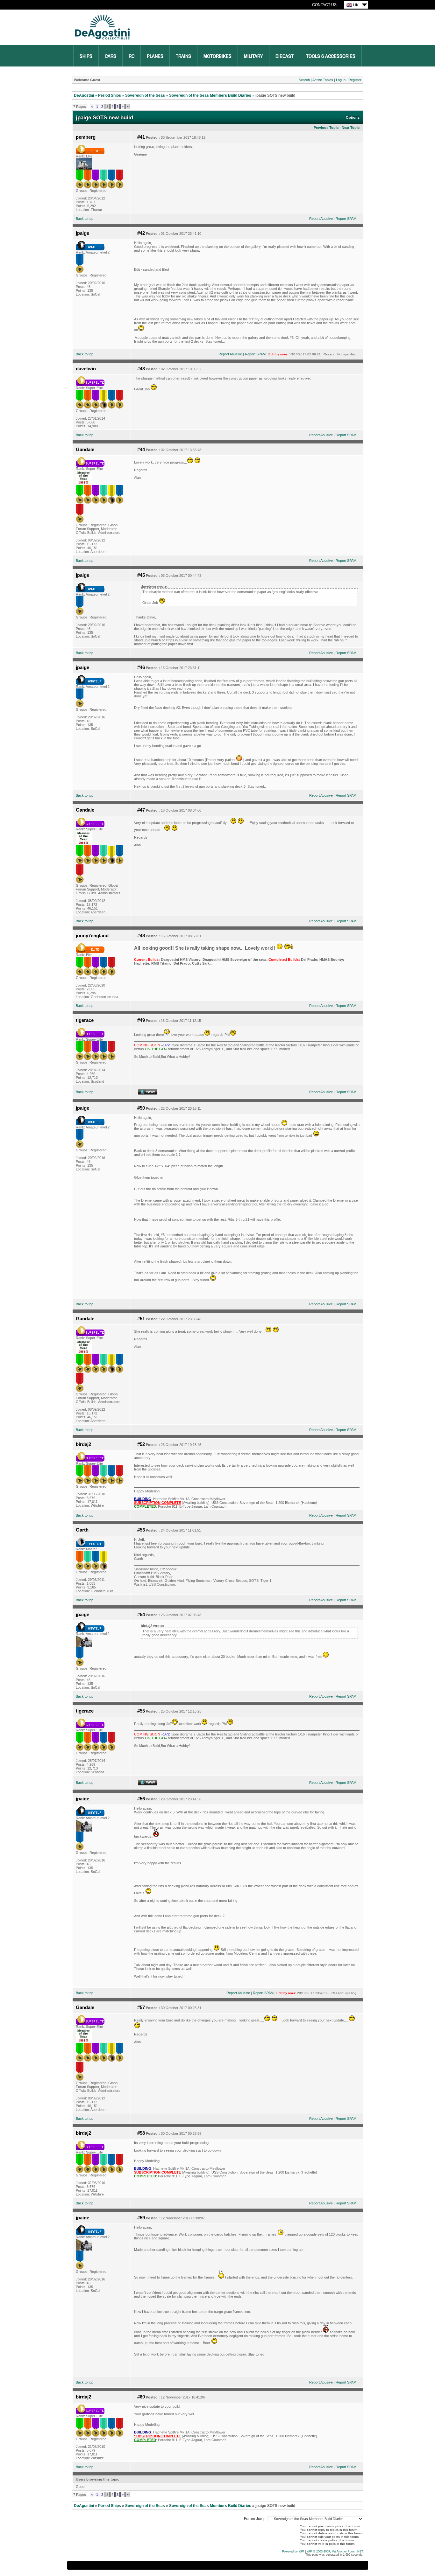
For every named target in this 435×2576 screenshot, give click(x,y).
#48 (141, 936)
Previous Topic (326, 128)
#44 (141, 450)
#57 (141, 2007)
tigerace (85, 1020)
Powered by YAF (293, 2552)
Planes (155, 56)
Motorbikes (217, 56)
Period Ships (110, 95)
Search (304, 80)
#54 (141, 1615)
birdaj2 (83, 1444)
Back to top (85, 219)
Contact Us (324, 5)
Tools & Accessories (331, 56)
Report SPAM (346, 219)
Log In (341, 80)
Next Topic (351, 128)
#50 (141, 1108)
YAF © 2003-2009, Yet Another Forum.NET (335, 2552)
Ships (86, 56)
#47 (141, 810)
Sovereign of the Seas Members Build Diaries (210, 95)
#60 (141, 2397)
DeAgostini (84, 95)
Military (253, 56)
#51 (141, 1319)
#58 (141, 2133)
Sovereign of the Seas (145, 95)
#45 (141, 575)
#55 (141, 1711)
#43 (141, 369)
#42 (141, 233)
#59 (141, 2218)
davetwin (86, 369)
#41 (141, 137)
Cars (111, 56)
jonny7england (92, 936)
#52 (141, 1444)
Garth (82, 1530)
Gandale (85, 450)
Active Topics (323, 80)
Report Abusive (321, 219)
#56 (141, 1799)
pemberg (86, 137)
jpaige (82, 233)
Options (353, 117)
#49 (141, 1020)
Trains (183, 56)
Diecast (285, 56)
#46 (141, 667)
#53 (141, 1530)
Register (355, 80)
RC (132, 56)
